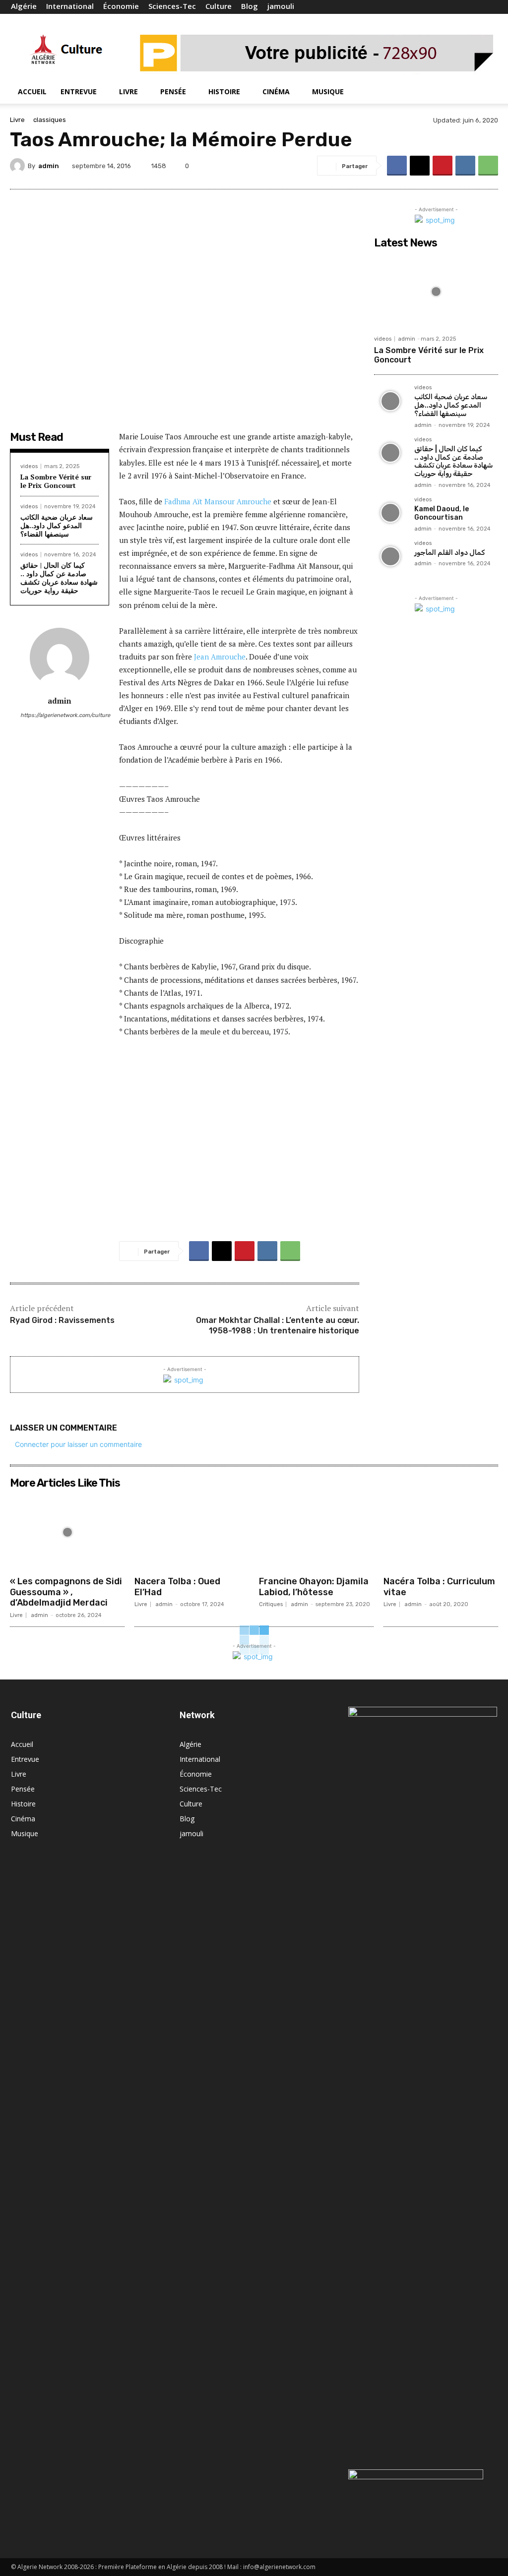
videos (29, 466)
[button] (485, 92)
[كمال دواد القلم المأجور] (390, 557)
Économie (121, 6)
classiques (50, 120)
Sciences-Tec (172, 6)
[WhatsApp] (488, 166)
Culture (219, 6)
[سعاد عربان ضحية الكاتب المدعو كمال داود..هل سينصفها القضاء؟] (390, 401)
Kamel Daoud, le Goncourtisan (442, 513)
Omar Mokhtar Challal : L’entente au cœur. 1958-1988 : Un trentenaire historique (278, 1325)
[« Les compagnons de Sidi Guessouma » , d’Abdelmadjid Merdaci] (67, 1532)
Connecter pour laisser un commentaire (78, 1444)
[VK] (465, 166)
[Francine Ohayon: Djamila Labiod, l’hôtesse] (316, 1532)
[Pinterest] (443, 166)
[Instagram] (457, 7)
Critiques (271, 1604)
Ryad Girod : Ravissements (62, 1320)
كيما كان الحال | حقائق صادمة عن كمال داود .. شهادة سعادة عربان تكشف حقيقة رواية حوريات (59, 577)
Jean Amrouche (220, 657)
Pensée (173, 91)
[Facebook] (441, 7)
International (70, 6)
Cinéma (276, 91)
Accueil (32, 91)
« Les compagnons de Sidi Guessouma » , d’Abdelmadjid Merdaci (66, 1592)
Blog (250, 6)
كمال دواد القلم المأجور (450, 553)
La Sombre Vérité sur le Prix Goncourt (56, 481)
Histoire (224, 91)
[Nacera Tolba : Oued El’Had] (192, 1532)
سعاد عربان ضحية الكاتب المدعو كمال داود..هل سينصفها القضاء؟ (57, 525)
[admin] (19, 166)
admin (49, 166)
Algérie (24, 6)
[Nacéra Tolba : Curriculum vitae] (441, 1532)
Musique (328, 91)
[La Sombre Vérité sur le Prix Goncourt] (436, 292)
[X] (473, 7)
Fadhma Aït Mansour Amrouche (218, 501)
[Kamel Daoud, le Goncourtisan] (390, 513)
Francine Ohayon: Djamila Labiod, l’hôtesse (314, 1587)
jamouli (281, 6)
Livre (128, 91)
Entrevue (79, 91)
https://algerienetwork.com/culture (60, 715)
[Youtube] (490, 7)
